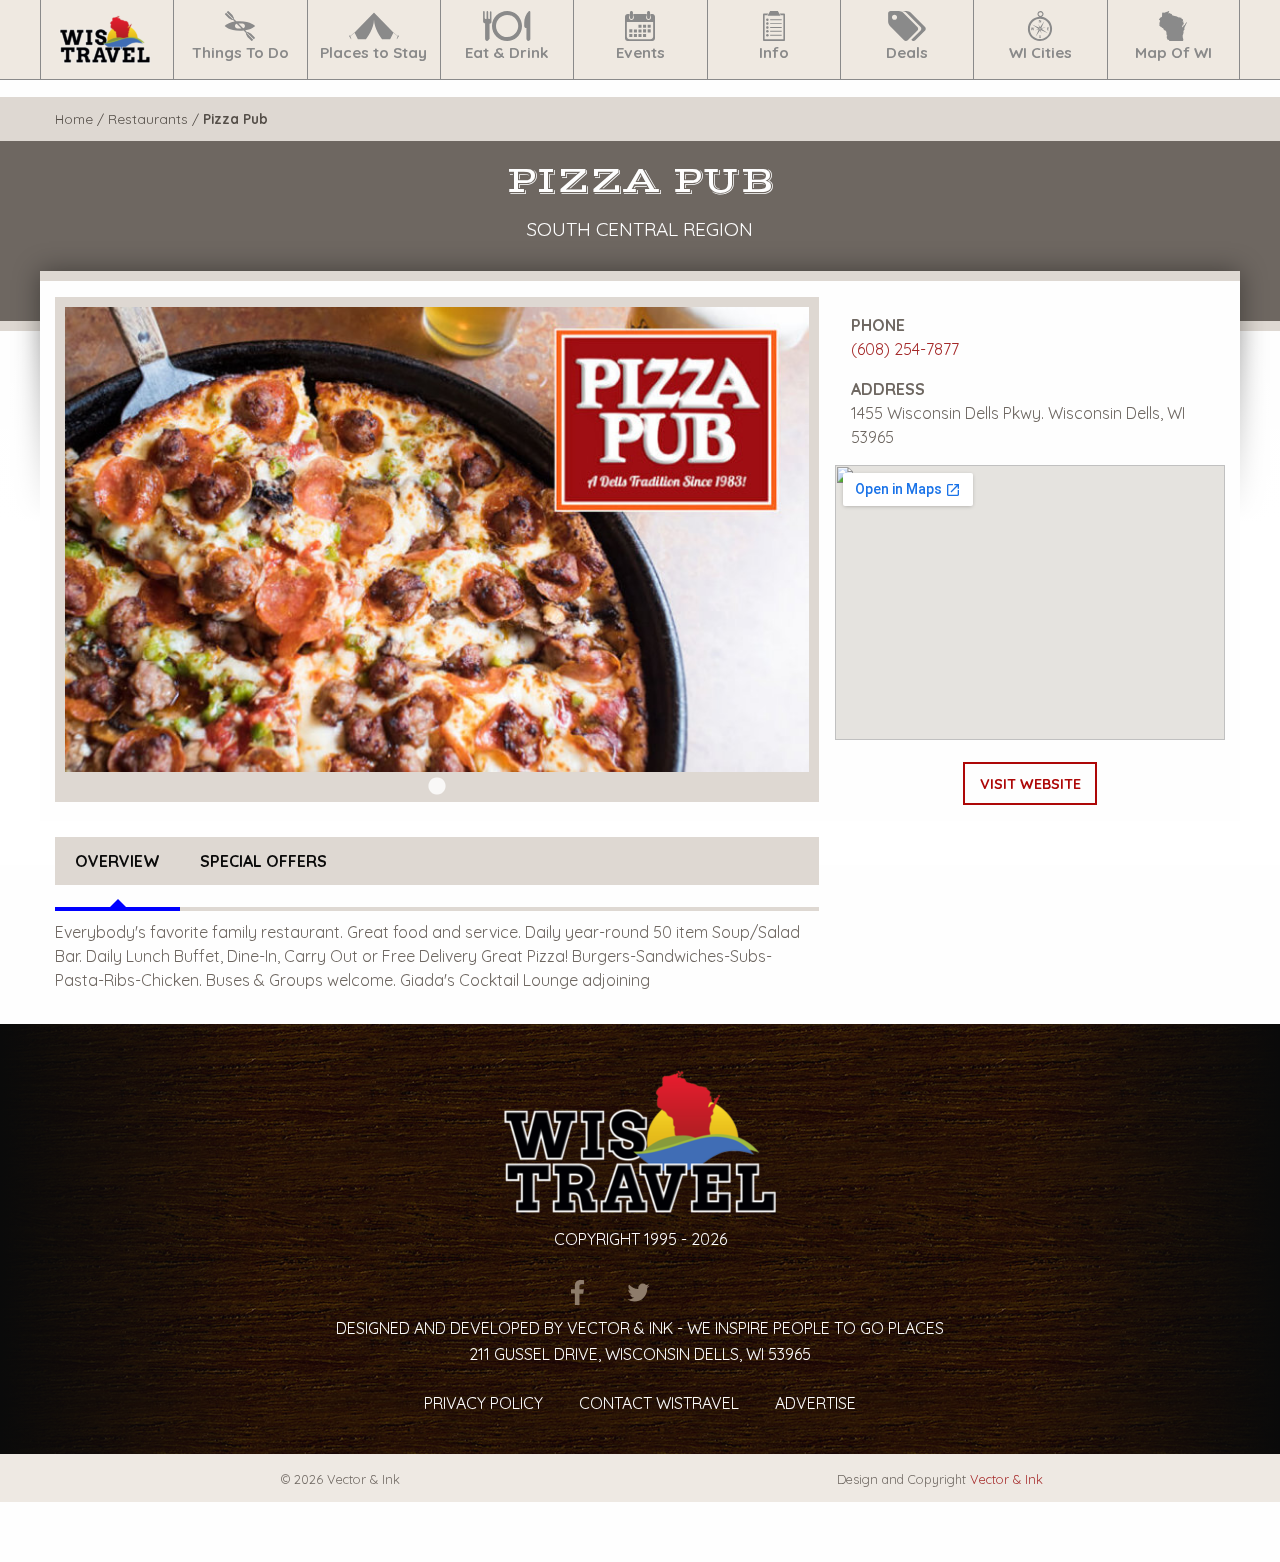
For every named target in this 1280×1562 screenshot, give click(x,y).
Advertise (815, 1403)
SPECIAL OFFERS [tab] (263, 861)
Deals (907, 52)
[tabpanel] (437, 539)
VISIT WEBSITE (1030, 784)
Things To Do (240, 52)
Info (774, 52)
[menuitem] (106, 39)
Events (640, 52)
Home (74, 118)
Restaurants (148, 118)
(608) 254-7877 (905, 349)
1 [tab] (437, 787)
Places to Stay (373, 52)
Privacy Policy (483, 1403)
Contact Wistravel (659, 1403)
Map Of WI (1173, 52)
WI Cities (1040, 52)
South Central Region (640, 229)
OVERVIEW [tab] (117, 861)
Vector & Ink (1006, 1479)
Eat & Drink (507, 52)
